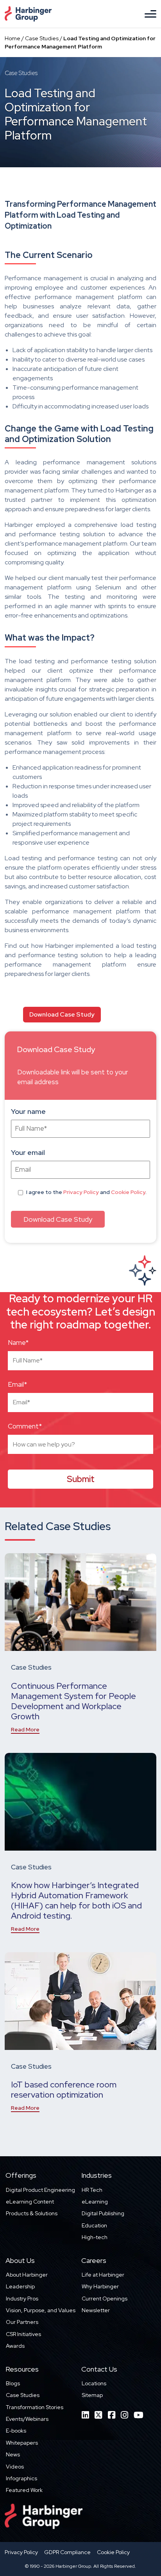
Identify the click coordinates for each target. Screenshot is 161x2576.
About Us (20, 2260)
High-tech (95, 2237)
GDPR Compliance (67, 2552)
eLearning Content (30, 2202)
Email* (17, 1384)
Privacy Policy (81, 1192)
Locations (94, 2383)
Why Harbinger (100, 2286)
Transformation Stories (35, 2407)
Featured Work (24, 2490)
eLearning (95, 2202)
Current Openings (105, 2299)
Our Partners (22, 2322)
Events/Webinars (27, 2419)
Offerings (21, 2175)
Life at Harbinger (103, 2275)
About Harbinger (27, 2275)
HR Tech (92, 2190)
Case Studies (42, 38)
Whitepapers (22, 2443)
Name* (18, 1343)
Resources (22, 2369)
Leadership (20, 2286)
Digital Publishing (103, 2213)
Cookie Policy (128, 1192)
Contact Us (99, 2369)
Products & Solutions (32, 2213)
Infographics (21, 2478)
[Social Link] (85, 2415)
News (13, 2454)
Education (94, 2225)
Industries (97, 2175)
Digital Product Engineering (40, 2190)
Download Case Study (62, 1014)
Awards (15, 2346)
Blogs (13, 2383)
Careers (94, 2260)
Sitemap (92, 2395)
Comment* (25, 1426)
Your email (28, 1152)
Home (13, 38)
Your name (28, 1111)
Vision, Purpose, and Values (41, 2310)
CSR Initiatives (23, 2334)
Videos (15, 2467)
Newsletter (96, 2310)
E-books (16, 2431)
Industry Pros (22, 2299)
